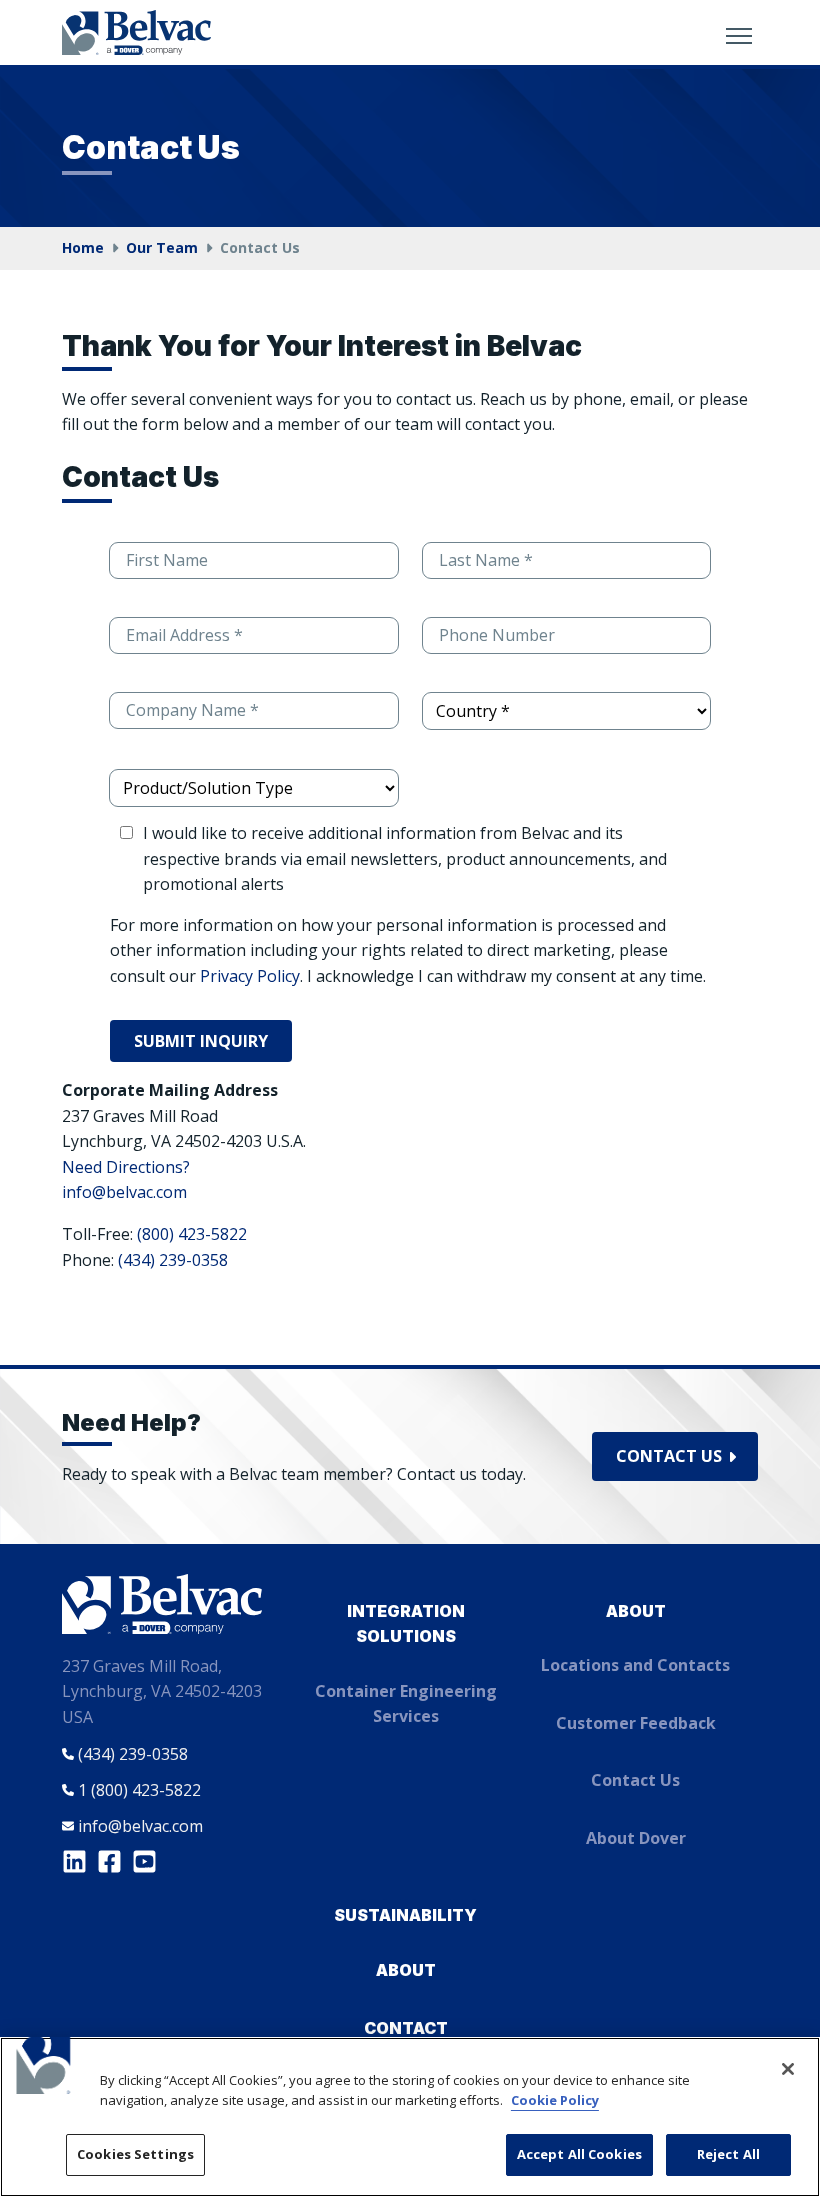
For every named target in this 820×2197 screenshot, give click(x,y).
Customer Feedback (636, 1723)
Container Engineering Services (406, 1704)
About (636, 1611)
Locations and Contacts (635, 1665)
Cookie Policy (555, 2100)
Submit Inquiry (201, 1041)
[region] (410, 2117)
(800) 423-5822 (192, 1234)
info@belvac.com (124, 1192)
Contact (406, 2028)
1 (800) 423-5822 (139, 1790)
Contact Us (669, 1456)
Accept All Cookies (579, 2154)
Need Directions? (126, 1167)
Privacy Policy (250, 976)
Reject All (728, 2154)
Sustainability (405, 1915)
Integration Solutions (406, 1624)
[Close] (788, 2069)
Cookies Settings (135, 2154)
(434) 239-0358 (173, 1260)
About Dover (636, 1838)
